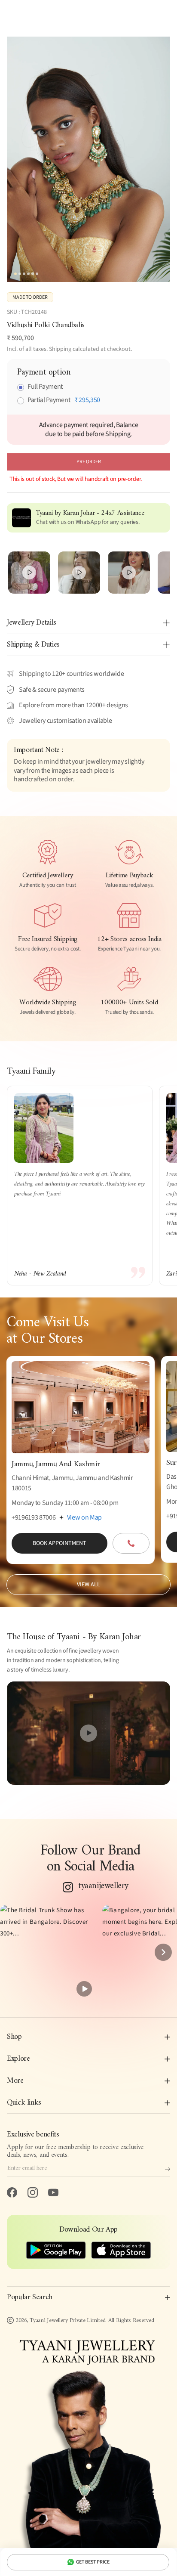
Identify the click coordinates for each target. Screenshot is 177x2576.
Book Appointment (60, 1543)
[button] (48, 1952)
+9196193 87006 (34, 1517)
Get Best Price (93, 2562)
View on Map (84, 1517)
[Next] (163, 1952)
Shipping (60, 349)
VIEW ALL (88, 1585)
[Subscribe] (168, 2169)
